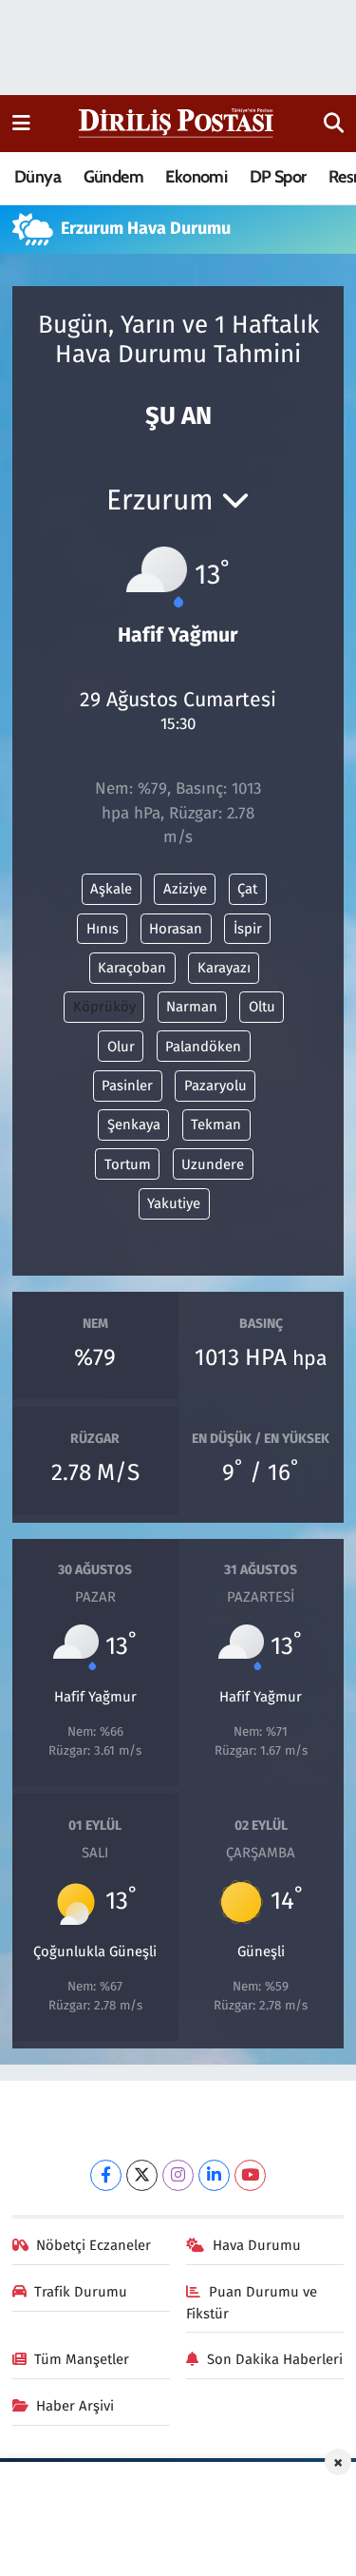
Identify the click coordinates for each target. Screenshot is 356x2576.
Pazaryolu (215, 1086)
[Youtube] (250, 2175)
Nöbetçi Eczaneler (94, 2245)
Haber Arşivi (75, 2406)
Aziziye (185, 889)
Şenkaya (134, 1125)
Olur (121, 1047)
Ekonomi (196, 177)
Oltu (262, 1007)
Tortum (128, 1164)
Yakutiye (174, 1203)
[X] (142, 2175)
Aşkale (111, 889)
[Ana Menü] (21, 123)
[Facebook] (106, 2175)
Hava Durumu (257, 2245)
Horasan (176, 929)
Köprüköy (104, 1007)
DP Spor (278, 177)
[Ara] (334, 124)
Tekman (216, 1125)
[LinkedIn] (214, 2175)
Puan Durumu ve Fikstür (252, 2302)
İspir (248, 929)
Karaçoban (132, 968)
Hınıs (103, 929)
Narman (192, 1007)
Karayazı (224, 968)
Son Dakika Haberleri (275, 2359)
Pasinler (127, 1086)
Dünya (37, 177)
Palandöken (203, 1047)
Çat (247, 889)
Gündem (113, 177)
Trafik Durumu (81, 2292)
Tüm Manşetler (82, 2359)
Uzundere (213, 1164)
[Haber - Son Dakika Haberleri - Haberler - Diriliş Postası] (177, 122)
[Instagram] (178, 2175)
